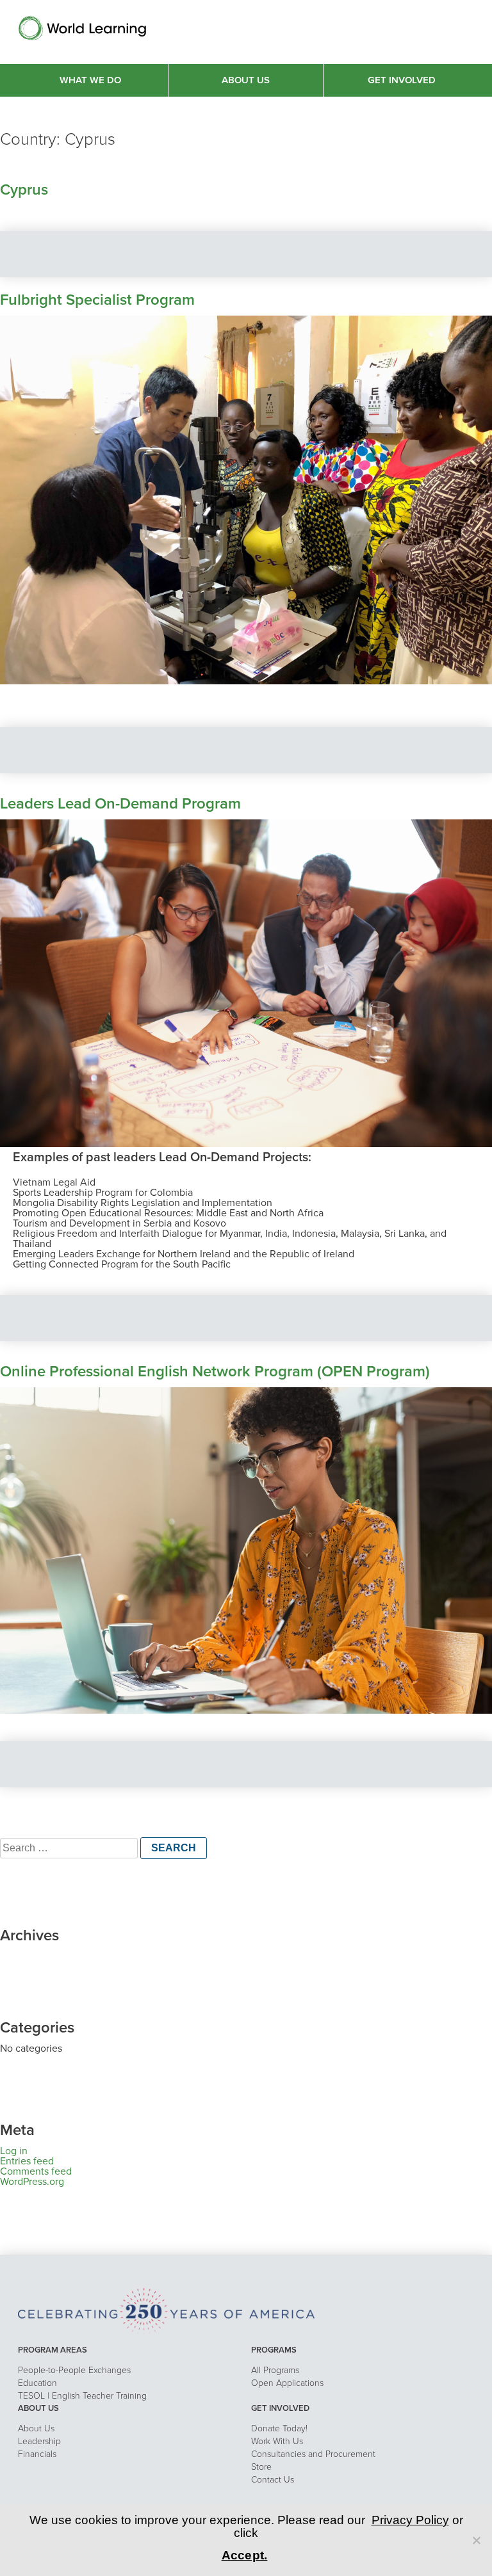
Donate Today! (279, 2428)
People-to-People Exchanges (74, 2370)
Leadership (39, 2441)
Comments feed (36, 2171)
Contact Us (273, 2480)
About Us (36, 2428)
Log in (14, 2151)
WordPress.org (32, 2182)
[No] (476, 2540)
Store (261, 2467)
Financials (37, 2454)
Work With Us (277, 2441)
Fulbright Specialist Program (97, 300)
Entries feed (27, 2161)
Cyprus (24, 190)
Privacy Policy (410, 2520)
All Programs (275, 2370)
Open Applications (287, 2383)
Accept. (245, 2555)
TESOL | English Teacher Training (82, 2396)
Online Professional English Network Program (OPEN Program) (215, 1372)
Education (37, 2383)
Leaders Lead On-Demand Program (120, 804)
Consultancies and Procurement (313, 2454)
